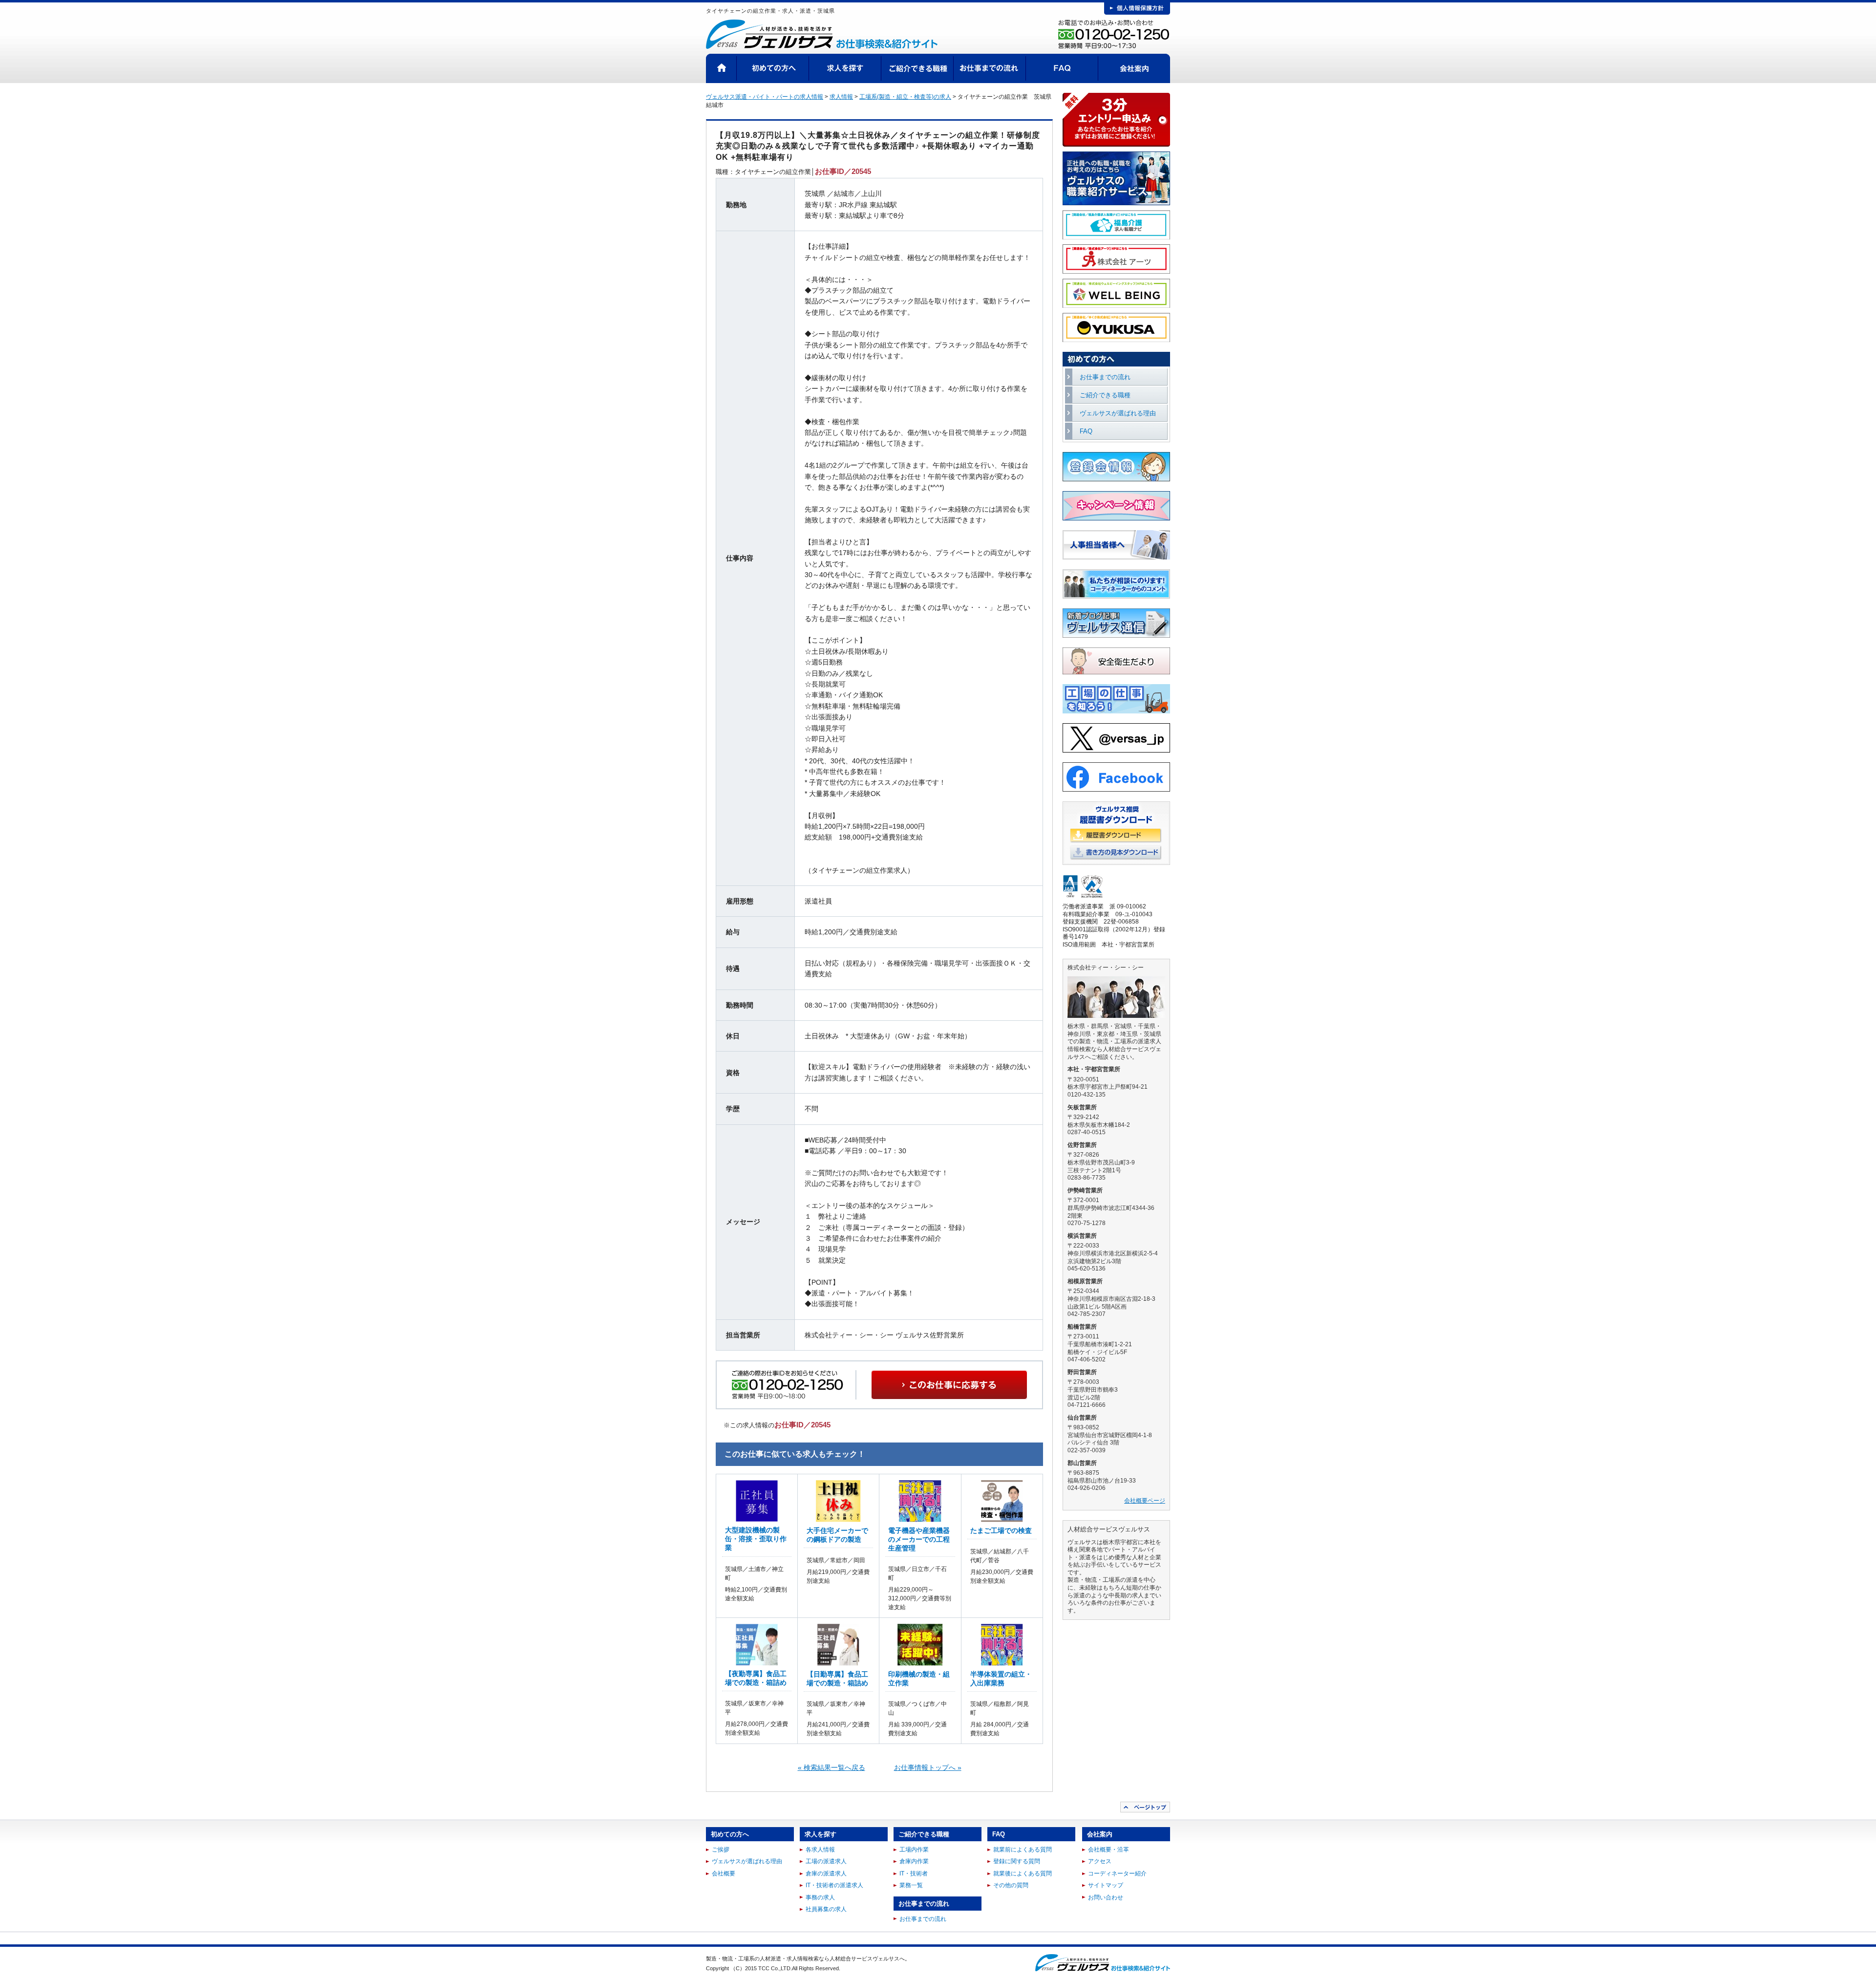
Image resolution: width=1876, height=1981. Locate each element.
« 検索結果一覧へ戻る (831, 1767)
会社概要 (724, 1873)
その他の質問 (1011, 1885)
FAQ (1062, 68)
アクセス (1100, 1861)
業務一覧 (911, 1885)
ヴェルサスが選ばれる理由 (1118, 413)
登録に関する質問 (1017, 1861)
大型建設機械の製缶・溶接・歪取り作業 (756, 1539)
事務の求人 (820, 1897)
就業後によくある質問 (1023, 1873)
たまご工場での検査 (1001, 1530)
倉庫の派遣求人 (826, 1873)
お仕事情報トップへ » (928, 1767)
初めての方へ (773, 68)
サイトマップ (1106, 1885)
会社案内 (1134, 68)
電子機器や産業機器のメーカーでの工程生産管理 (919, 1539)
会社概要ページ (1145, 1501)
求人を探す (845, 68)
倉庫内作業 (914, 1861)
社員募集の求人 (826, 1909)
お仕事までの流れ (990, 68)
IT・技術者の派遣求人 (834, 1885)
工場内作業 (914, 1850)
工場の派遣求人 (826, 1861)
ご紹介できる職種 (917, 68)
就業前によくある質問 (1023, 1850)
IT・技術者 (914, 1873)
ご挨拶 (721, 1850)
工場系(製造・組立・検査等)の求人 (905, 97)
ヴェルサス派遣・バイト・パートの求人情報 (765, 97)
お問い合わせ (1106, 1897)
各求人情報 (820, 1850)
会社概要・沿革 (1109, 1850)
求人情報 (841, 97)
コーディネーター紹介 (1117, 1873)
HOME (721, 68)
